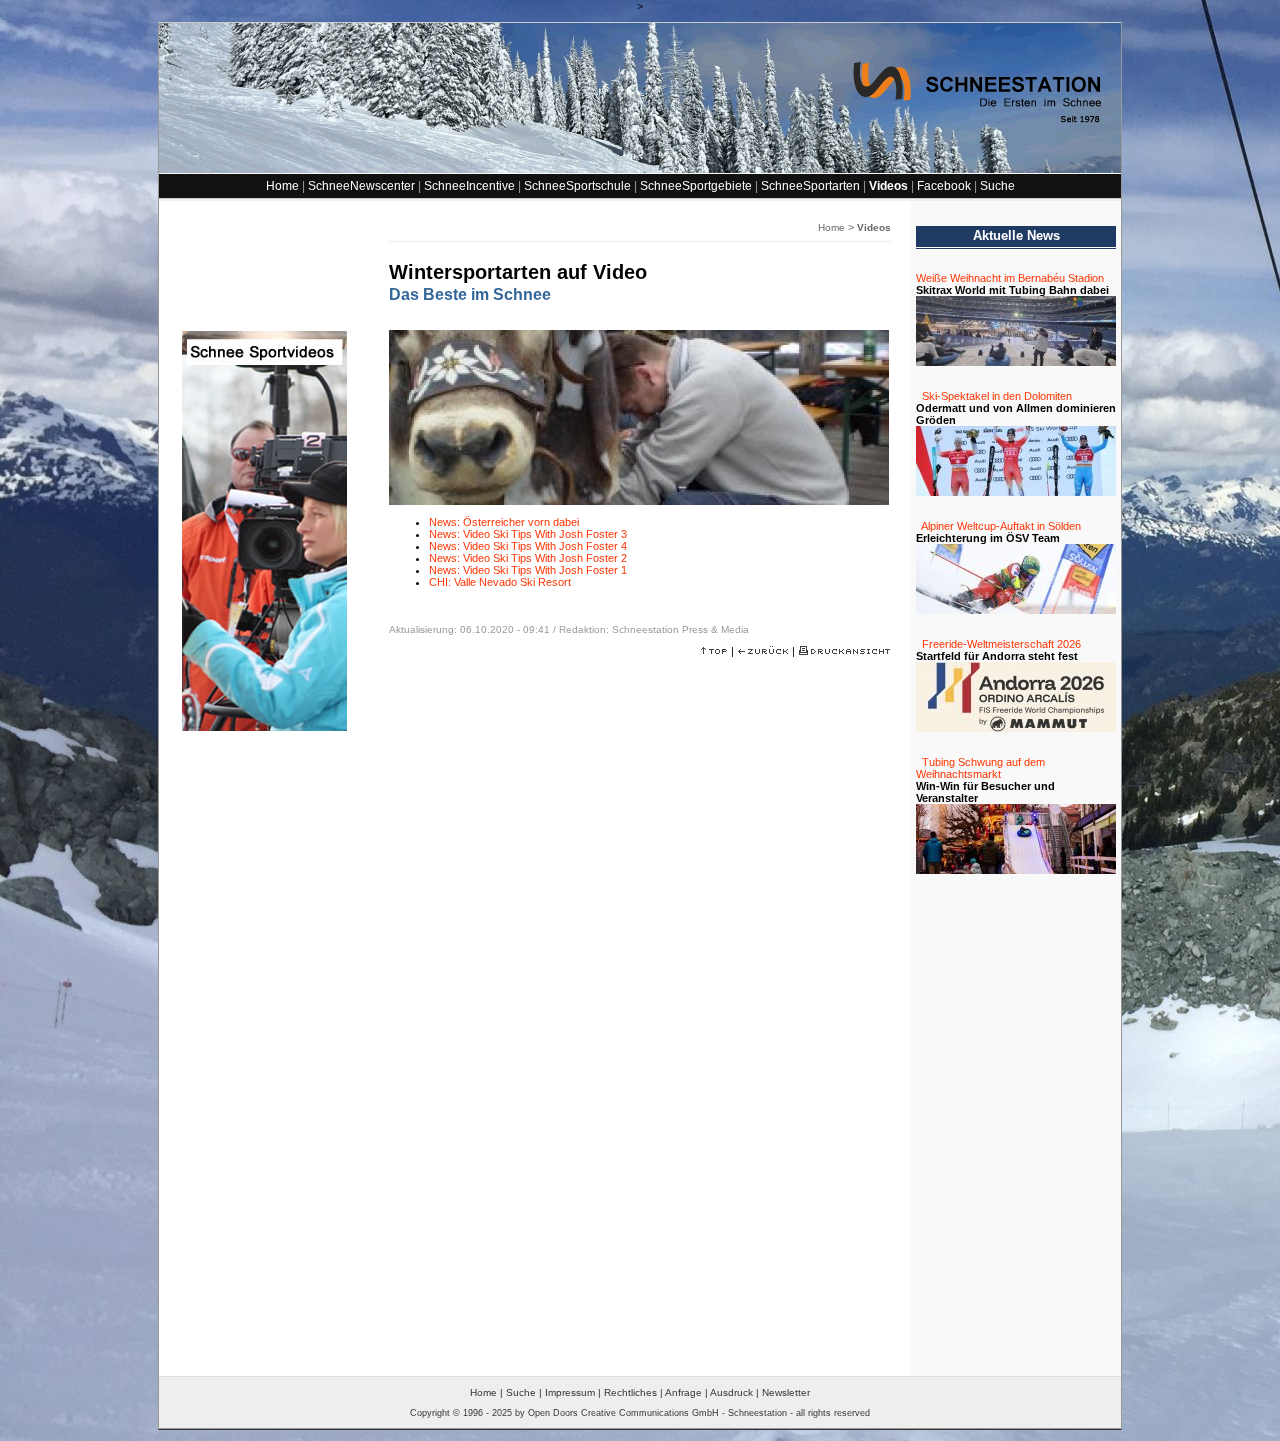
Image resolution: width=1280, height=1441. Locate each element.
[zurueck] (763, 651)
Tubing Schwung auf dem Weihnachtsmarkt (980, 768)
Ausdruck (731, 1392)
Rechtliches (630, 1392)
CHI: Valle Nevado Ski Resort (500, 582)
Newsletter (786, 1392)
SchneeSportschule (577, 186)
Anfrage (683, 1392)
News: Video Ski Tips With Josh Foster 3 (528, 534)
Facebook (944, 186)
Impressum (570, 1392)
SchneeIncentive (469, 186)
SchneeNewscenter (361, 186)
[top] (714, 651)
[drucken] (844, 651)
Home (282, 186)
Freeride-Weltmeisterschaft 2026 (1001, 644)
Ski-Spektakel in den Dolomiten (997, 396)
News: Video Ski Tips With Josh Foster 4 (528, 546)
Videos (888, 186)
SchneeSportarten (810, 186)
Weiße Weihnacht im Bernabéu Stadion (1010, 278)
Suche (997, 186)
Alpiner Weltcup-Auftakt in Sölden (1001, 526)
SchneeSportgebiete (696, 186)
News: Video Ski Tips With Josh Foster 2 (528, 558)
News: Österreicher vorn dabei (504, 522)
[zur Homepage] (640, 169)
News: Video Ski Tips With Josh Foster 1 (528, 570)
